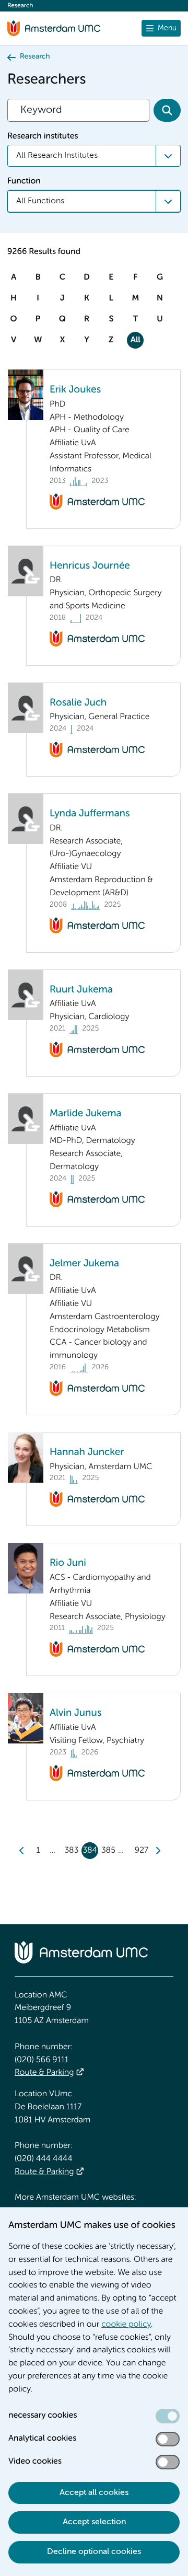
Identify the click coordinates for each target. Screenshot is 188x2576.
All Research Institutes (57, 156)
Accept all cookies (94, 2493)
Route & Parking (44, 2073)
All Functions (40, 201)
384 (90, 1851)
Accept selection (94, 2522)
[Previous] (22, 1851)
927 (142, 1851)
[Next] (158, 1851)
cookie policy (126, 2325)
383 (71, 1851)
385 (108, 1851)
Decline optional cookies (94, 2552)
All (136, 340)
